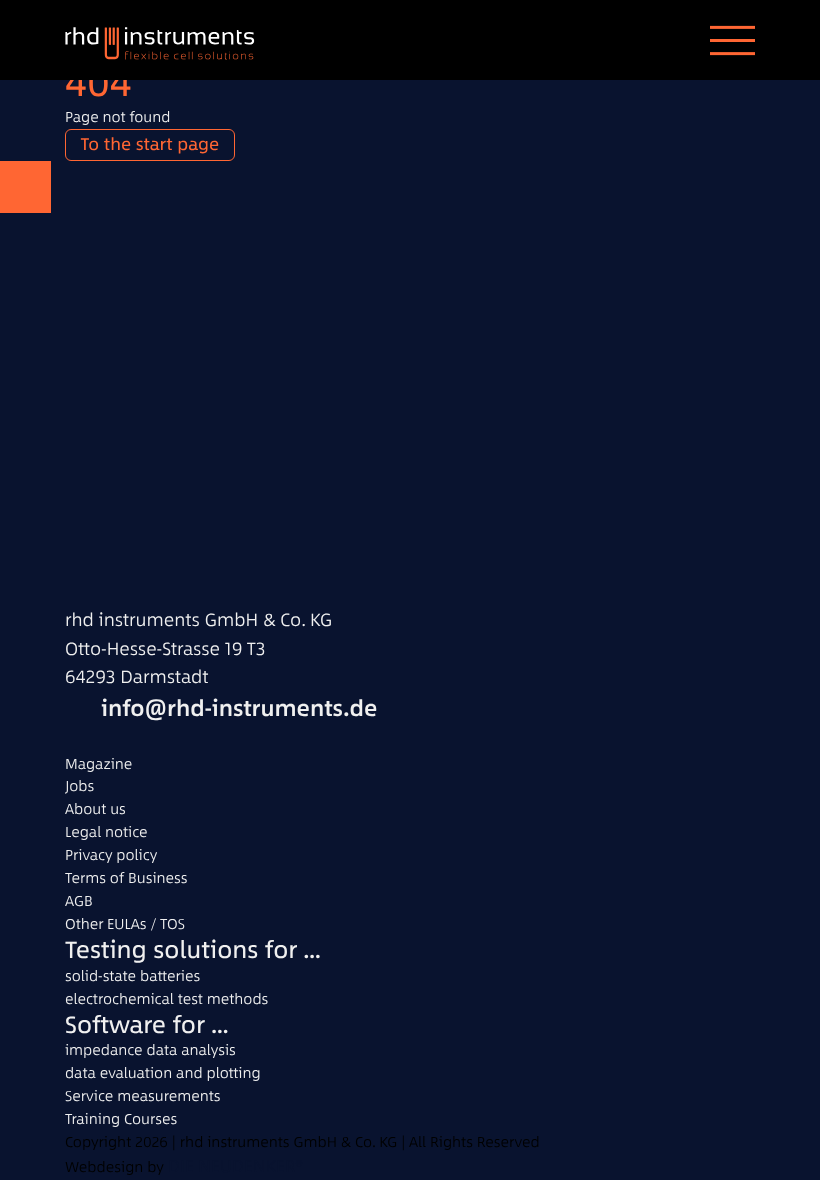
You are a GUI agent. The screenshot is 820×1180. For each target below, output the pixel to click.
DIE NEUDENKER (232, 1166)
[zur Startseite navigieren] (174, 40)
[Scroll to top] (25, 186)
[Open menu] (732, 40)
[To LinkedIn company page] (79, 737)
